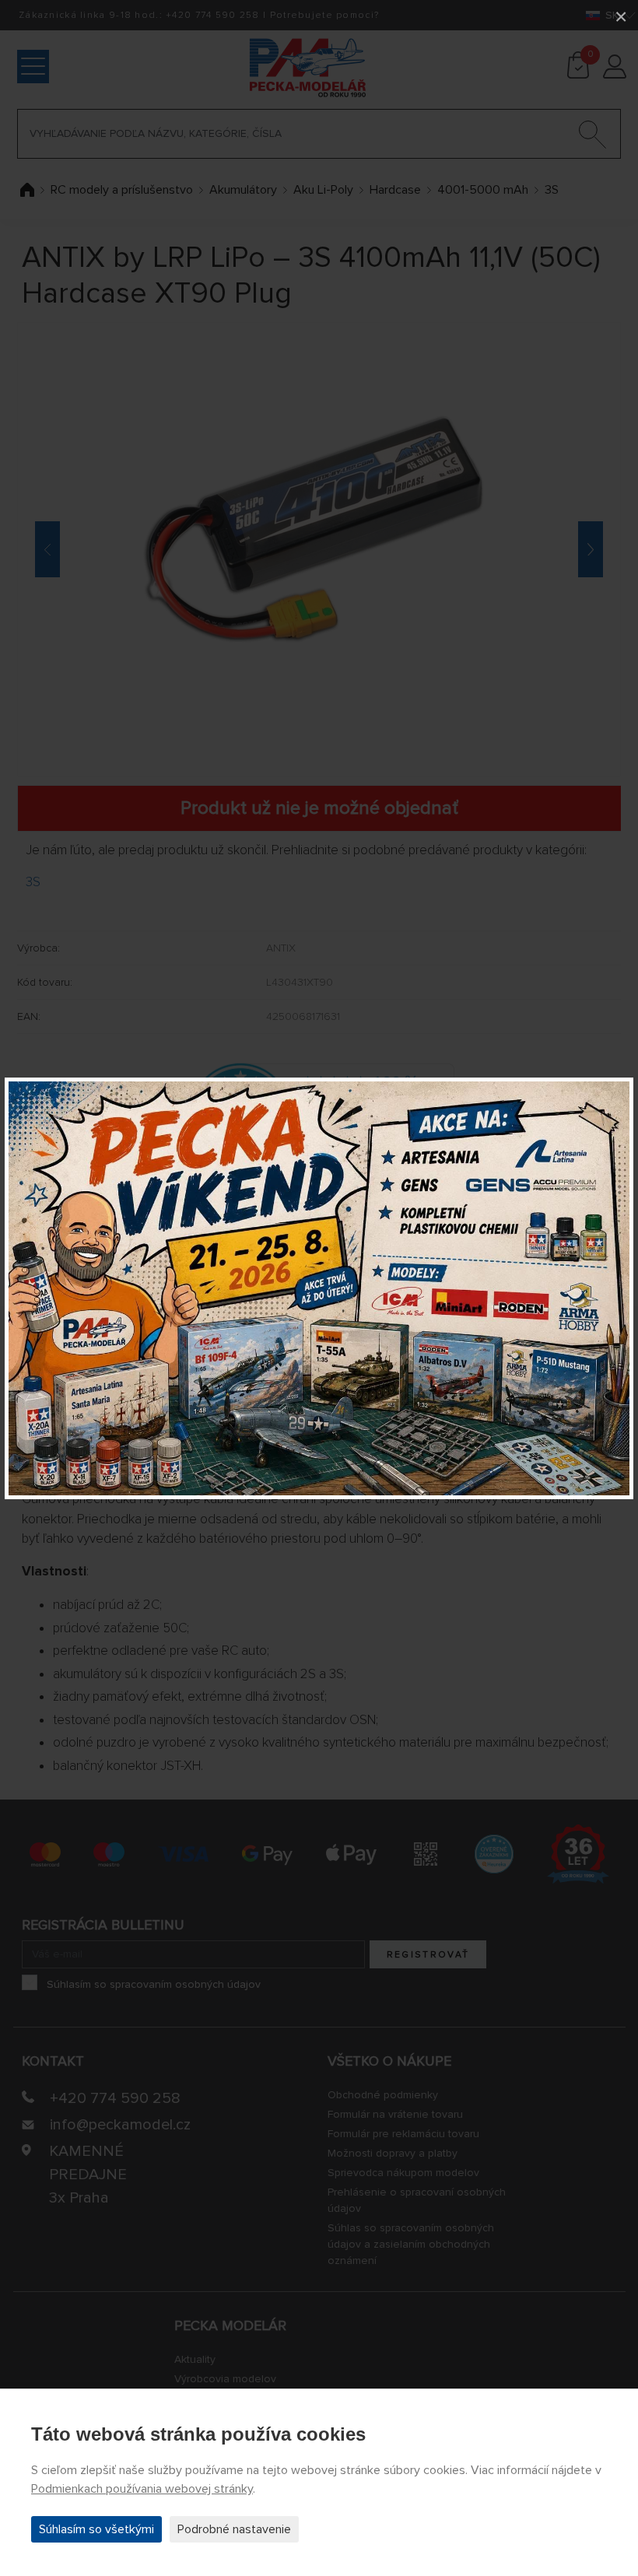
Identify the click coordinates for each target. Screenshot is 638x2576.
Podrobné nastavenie (234, 2529)
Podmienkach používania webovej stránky (142, 2489)
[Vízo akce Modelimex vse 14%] (319, 1288)
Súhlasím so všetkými (96, 2529)
